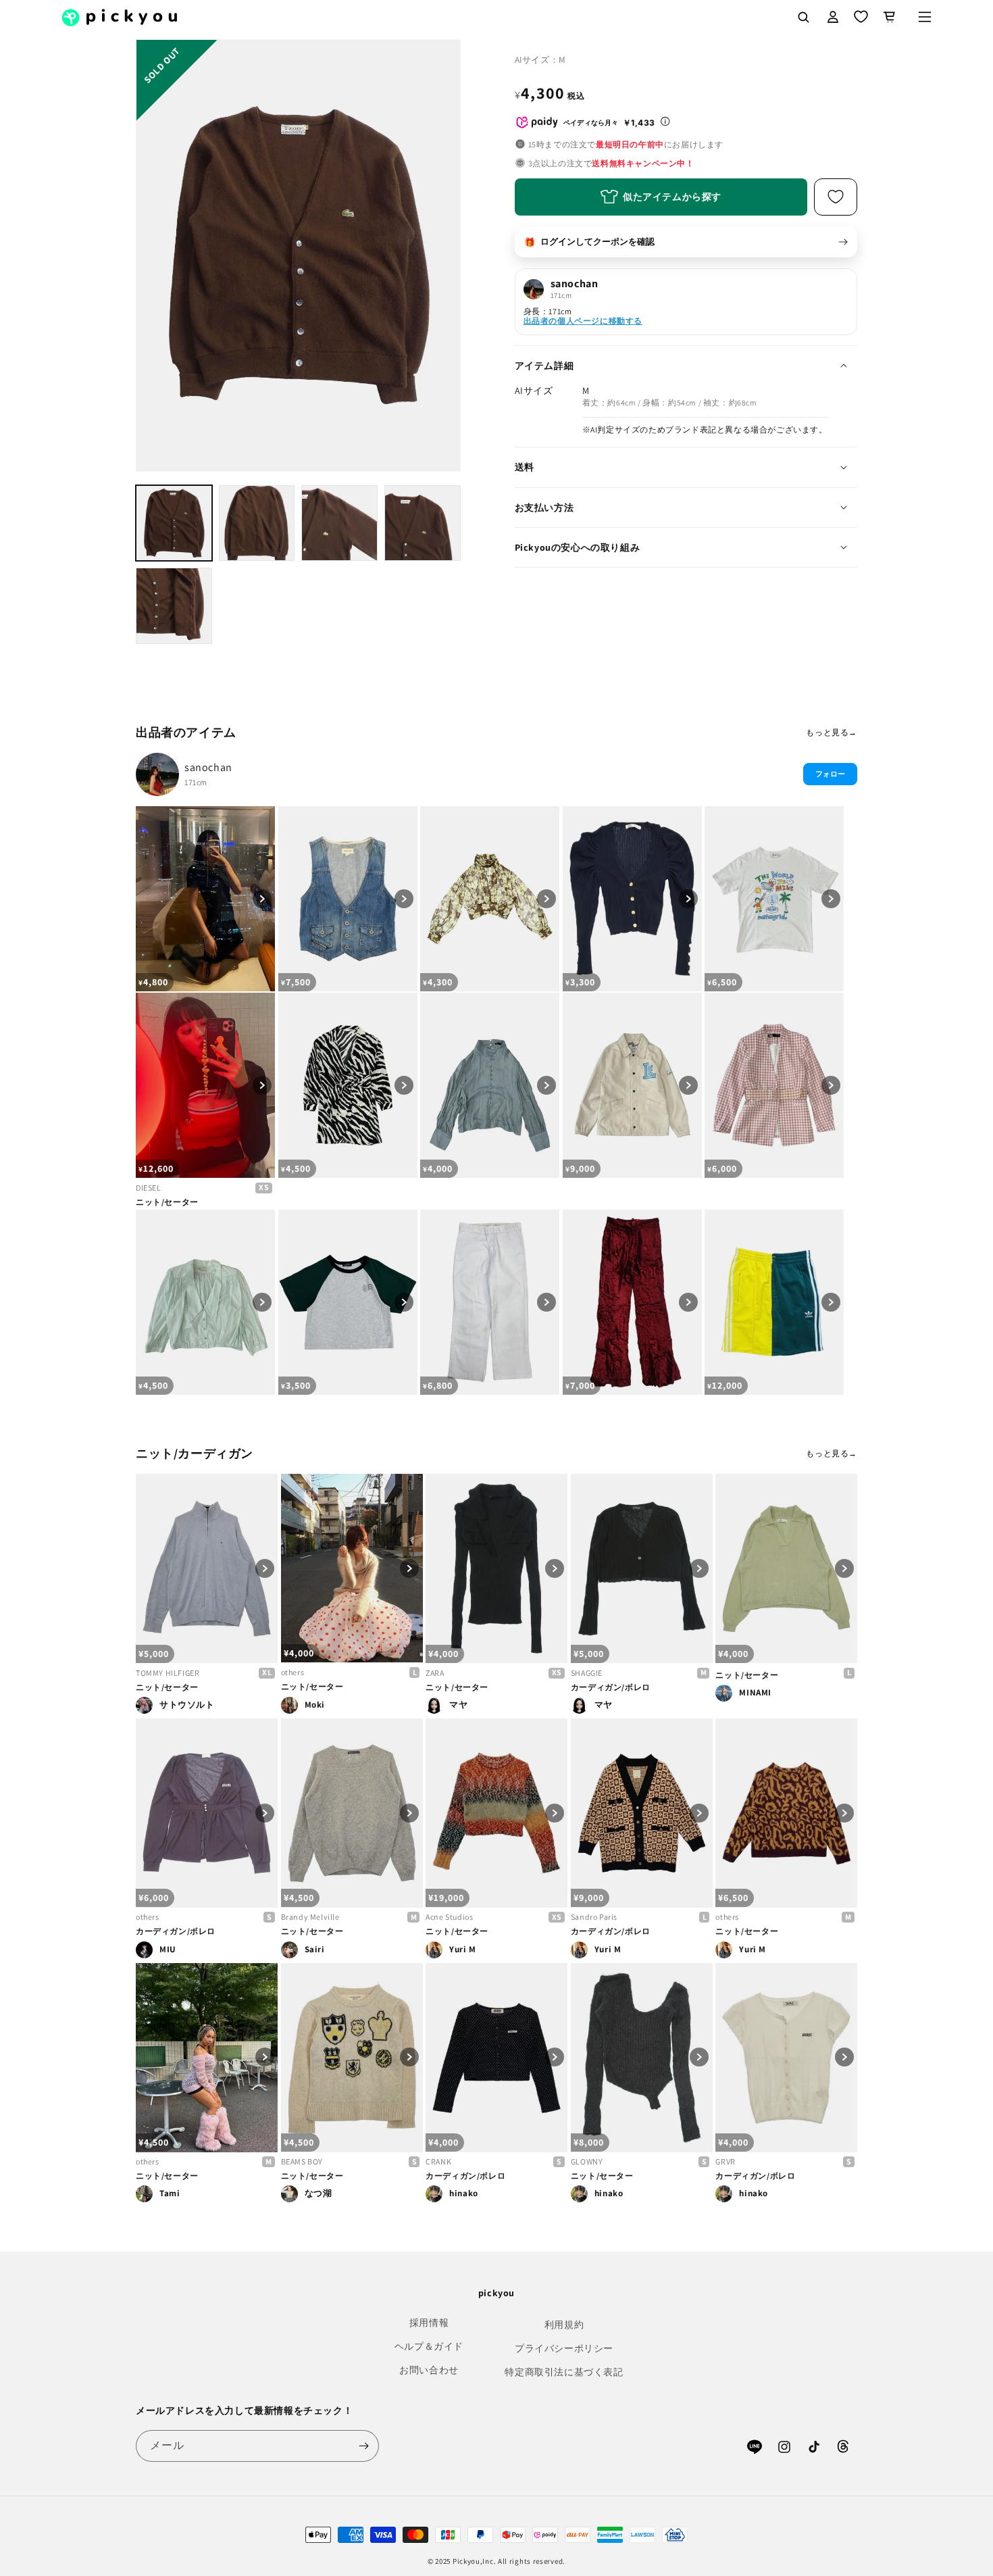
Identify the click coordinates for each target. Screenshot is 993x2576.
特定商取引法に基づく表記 (564, 2372)
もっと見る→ (832, 732)
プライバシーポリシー (564, 2348)
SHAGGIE (587, 1673)
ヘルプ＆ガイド (429, 2346)
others (293, 1672)
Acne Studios (449, 1917)
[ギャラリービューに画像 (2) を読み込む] (257, 523)
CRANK (438, 2161)
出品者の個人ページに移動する (583, 321)
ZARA (435, 1673)
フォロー (830, 774)
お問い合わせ (429, 2370)
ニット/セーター (167, 1202)
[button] (925, 17)
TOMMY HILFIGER (168, 1673)
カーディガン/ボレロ (611, 1687)
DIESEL (149, 1188)
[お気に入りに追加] (836, 197)
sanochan (208, 767)
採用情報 (429, 2323)
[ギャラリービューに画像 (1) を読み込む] (174, 523)
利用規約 (564, 2325)
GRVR (725, 2161)
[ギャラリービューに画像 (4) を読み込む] (423, 523)
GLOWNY (587, 2161)
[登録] (363, 2446)
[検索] (803, 17)
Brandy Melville (310, 1917)
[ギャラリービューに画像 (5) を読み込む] (174, 606)
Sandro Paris (594, 1917)
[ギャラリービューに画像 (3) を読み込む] (339, 523)
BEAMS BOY (302, 2161)
